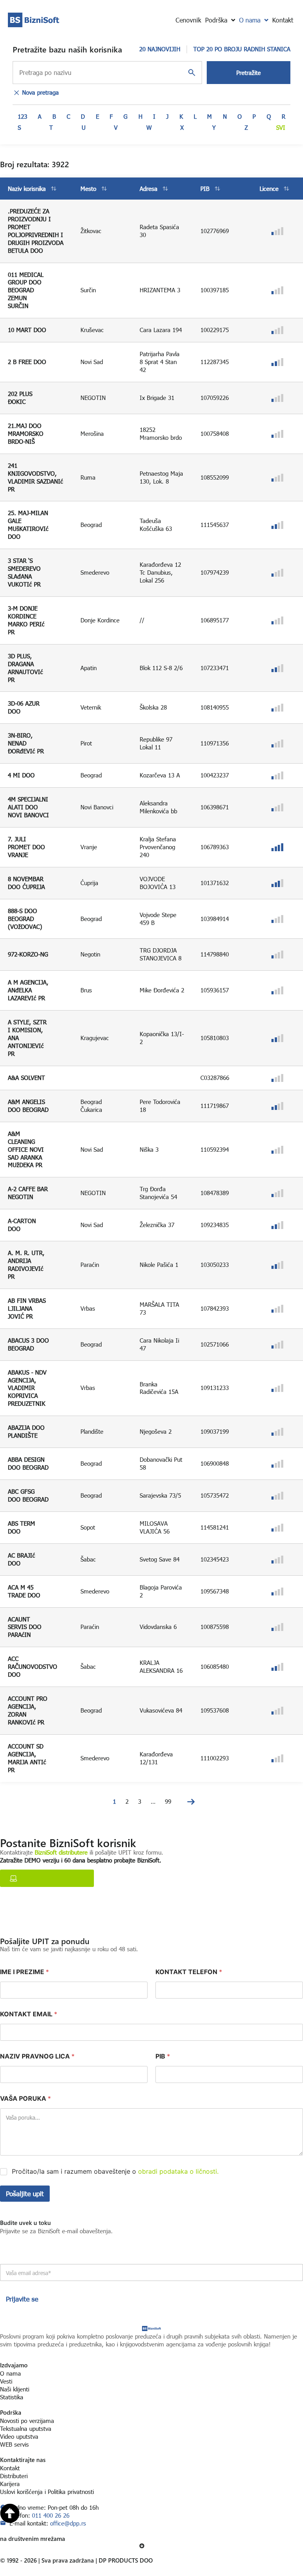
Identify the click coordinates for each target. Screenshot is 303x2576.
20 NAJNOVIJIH (160, 49)
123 (22, 116)
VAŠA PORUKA (25, 2099)
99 (168, 1801)
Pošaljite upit (25, 2194)
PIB (163, 2056)
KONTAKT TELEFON (189, 1972)
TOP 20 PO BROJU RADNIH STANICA (242, 49)
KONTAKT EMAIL (29, 2014)
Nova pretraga (40, 92)
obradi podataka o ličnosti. (178, 2171)
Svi (281, 127)
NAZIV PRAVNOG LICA (37, 2056)
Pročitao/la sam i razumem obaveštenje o (115, 2171)
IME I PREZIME (24, 1972)
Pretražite (249, 73)
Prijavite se (22, 2299)
